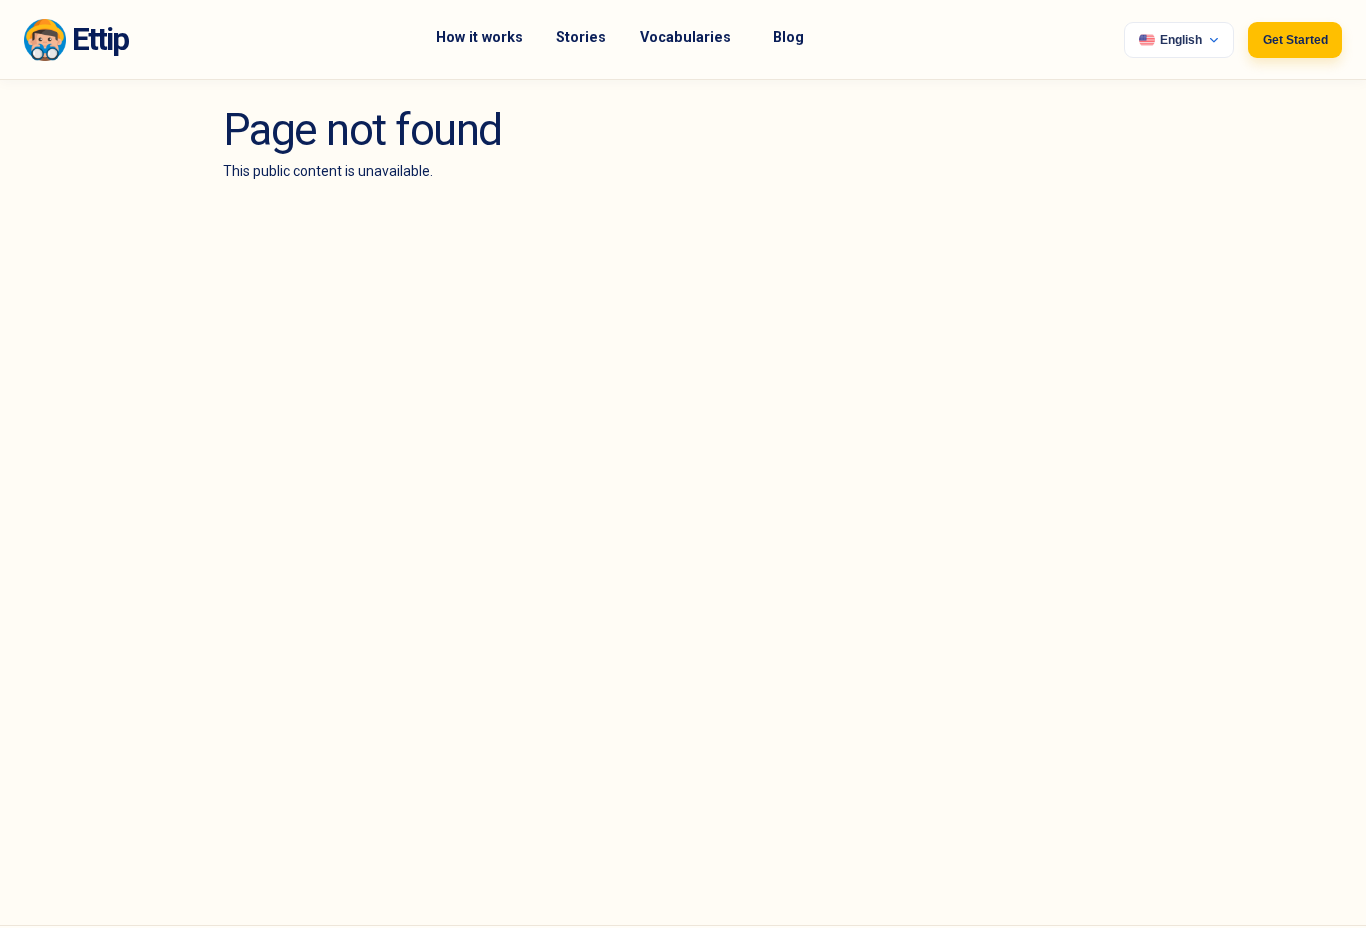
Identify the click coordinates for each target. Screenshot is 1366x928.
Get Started (1295, 40)
